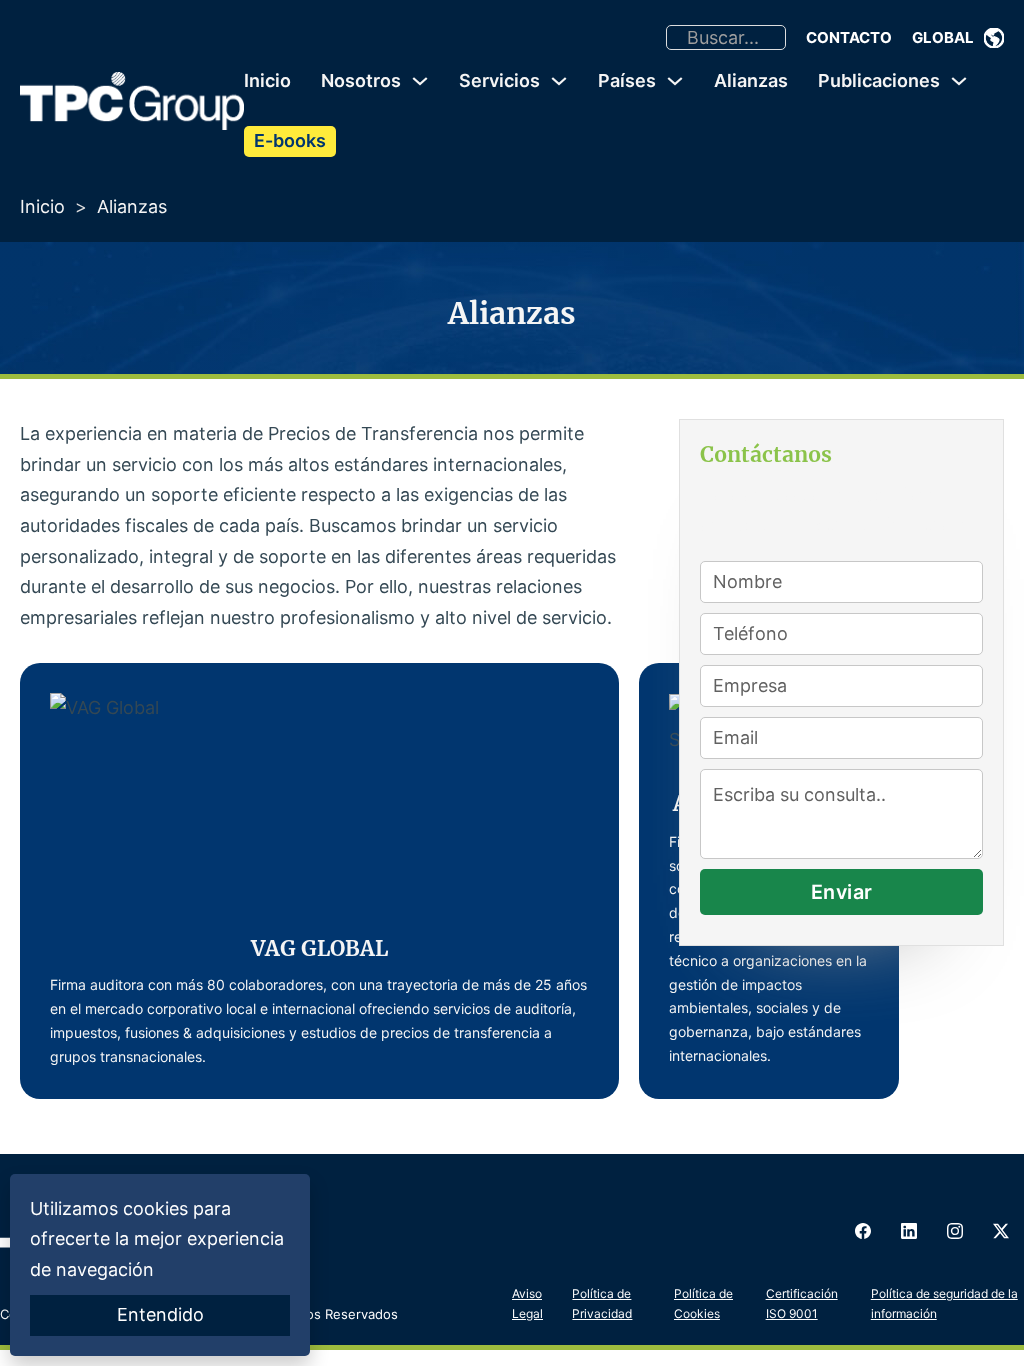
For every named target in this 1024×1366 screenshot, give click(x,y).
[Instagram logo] (955, 1231)
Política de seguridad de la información (944, 1303)
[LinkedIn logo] (909, 1231)
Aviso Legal (527, 1303)
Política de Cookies (703, 1303)
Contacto (849, 37)
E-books (290, 140)
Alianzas (751, 80)
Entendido (160, 1314)
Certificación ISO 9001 (802, 1303)
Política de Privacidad (602, 1303)
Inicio (267, 80)
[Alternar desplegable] (994, 38)
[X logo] (1001, 1231)
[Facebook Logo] (863, 1231)
